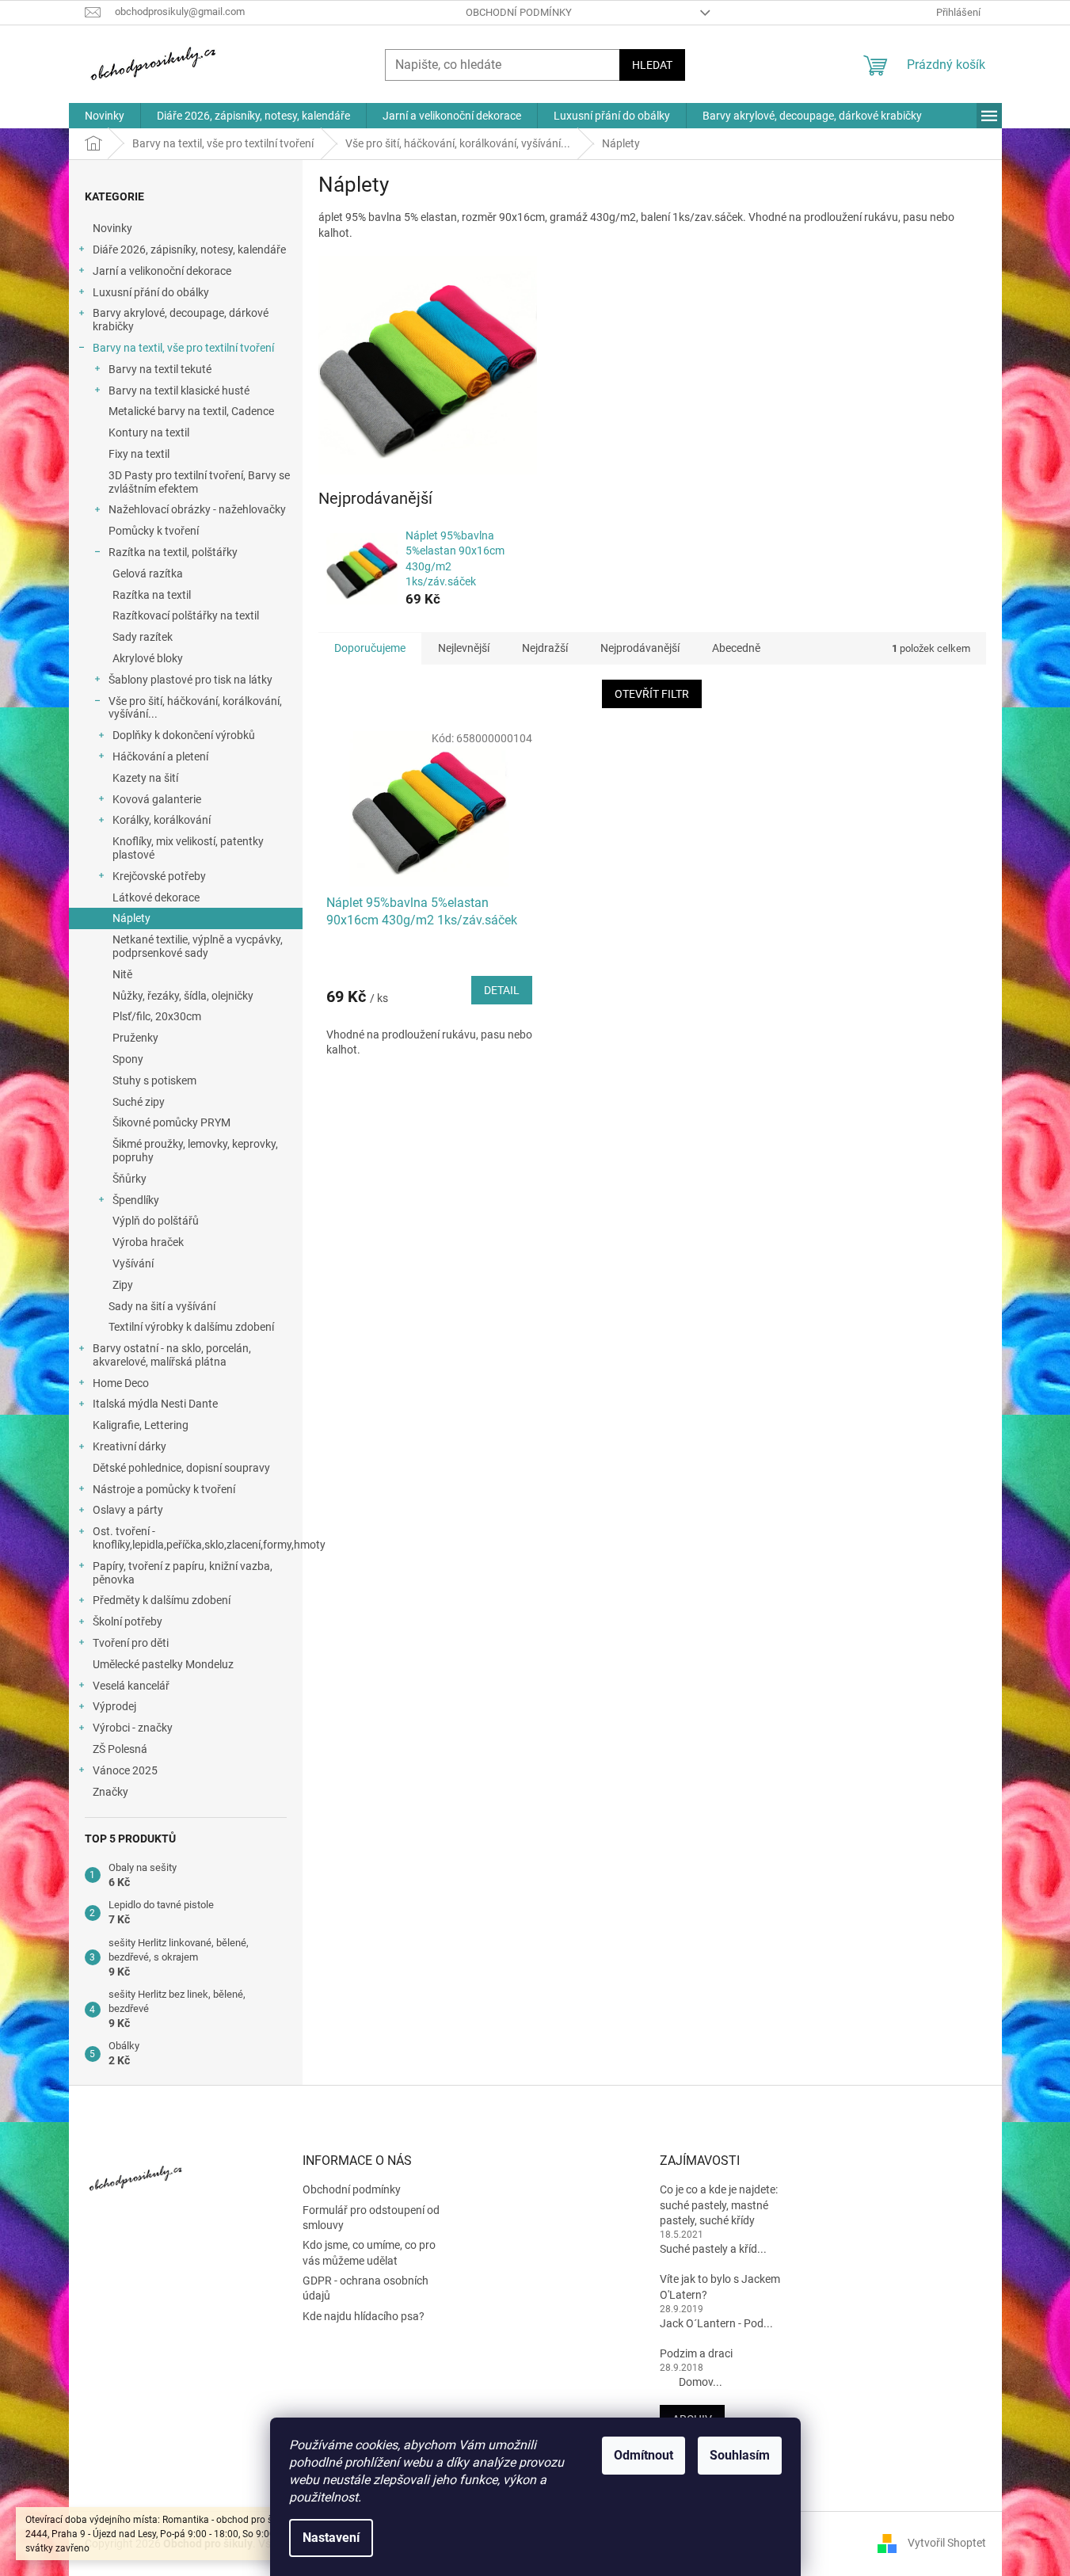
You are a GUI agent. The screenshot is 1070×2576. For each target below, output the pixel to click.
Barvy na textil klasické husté (179, 391)
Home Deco (121, 1383)
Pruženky (135, 1038)
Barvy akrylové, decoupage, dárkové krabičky (181, 320)
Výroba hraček (148, 1242)
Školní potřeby (128, 1621)
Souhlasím (740, 2455)
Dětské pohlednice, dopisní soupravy (181, 1468)
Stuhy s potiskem (154, 1080)
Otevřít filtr (652, 694)
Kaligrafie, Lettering (141, 1425)
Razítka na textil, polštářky (173, 552)
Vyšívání (133, 1263)
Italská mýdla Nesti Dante (155, 1404)
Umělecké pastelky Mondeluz (163, 1664)
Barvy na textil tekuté (160, 369)
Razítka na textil (152, 595)
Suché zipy (139, 1102)
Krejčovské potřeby (159, 876)
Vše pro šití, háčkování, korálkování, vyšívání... (195, 708)
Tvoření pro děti (131, 1643)
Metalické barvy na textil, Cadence (191, 411)
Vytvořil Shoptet (947, 2543)
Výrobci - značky (133, 1728)
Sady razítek (143, 637)
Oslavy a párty (128, 1510)
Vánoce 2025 (125, 1770)
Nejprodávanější (640, 648)
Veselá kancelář (131, 1686)
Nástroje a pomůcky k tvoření (164, 1489)
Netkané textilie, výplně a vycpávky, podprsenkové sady (198, 946)
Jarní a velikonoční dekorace (162, 271)
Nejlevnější (464, 648)
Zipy (123, 1285)
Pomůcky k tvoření (154, 531)
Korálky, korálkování (162, 820)
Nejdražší (545, 648)
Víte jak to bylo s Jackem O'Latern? (720, 2286)
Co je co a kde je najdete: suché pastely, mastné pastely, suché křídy (719, 2205)
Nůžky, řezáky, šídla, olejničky (183, 996)
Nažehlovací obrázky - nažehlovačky (197, 509)
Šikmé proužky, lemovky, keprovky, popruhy (195, 1151)
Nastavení (331, 2538)
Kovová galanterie (157, 799)
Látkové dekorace (156, 897)
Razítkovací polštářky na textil (186, 615)
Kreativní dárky (129, 1446)
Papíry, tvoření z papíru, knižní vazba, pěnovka (183, 1573)
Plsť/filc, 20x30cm (157, 1016)
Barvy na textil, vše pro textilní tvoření (183, 348)
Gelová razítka (148, 574)
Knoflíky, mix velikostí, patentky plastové (188, 848)
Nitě (122, 974)
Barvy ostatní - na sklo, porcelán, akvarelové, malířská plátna (172, 1355)
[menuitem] (105, 116)
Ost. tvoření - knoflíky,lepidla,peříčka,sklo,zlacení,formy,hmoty (198, 1538)
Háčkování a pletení (160, 756)
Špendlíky (136, 1200)
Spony (128, 1059)
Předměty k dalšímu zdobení (162, 1600)
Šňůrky (129, 1179)
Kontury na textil (149, 433)
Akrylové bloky (148, 658)
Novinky (112, 228)
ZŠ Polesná (120, 1749)
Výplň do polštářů (156, 1221)
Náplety (131, 918)
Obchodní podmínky (519, 12)
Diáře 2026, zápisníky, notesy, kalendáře (189, 250)
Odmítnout (644, 2455)
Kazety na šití (145, 778)
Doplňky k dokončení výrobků (184, 735)
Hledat (652, 65)
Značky (110, 1792)
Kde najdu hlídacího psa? (364, 2316)
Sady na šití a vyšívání (162, 1306)
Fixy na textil (139, 454)
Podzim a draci (696, 2353)
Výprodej (114, 1706)
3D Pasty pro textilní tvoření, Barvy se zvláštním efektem (199, 482)
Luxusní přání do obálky (151, 292)
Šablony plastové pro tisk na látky (190, 680)
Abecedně (736, 648)
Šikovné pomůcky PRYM (171, 1122)
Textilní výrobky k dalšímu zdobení (191, 1327)
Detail (502, 990)
